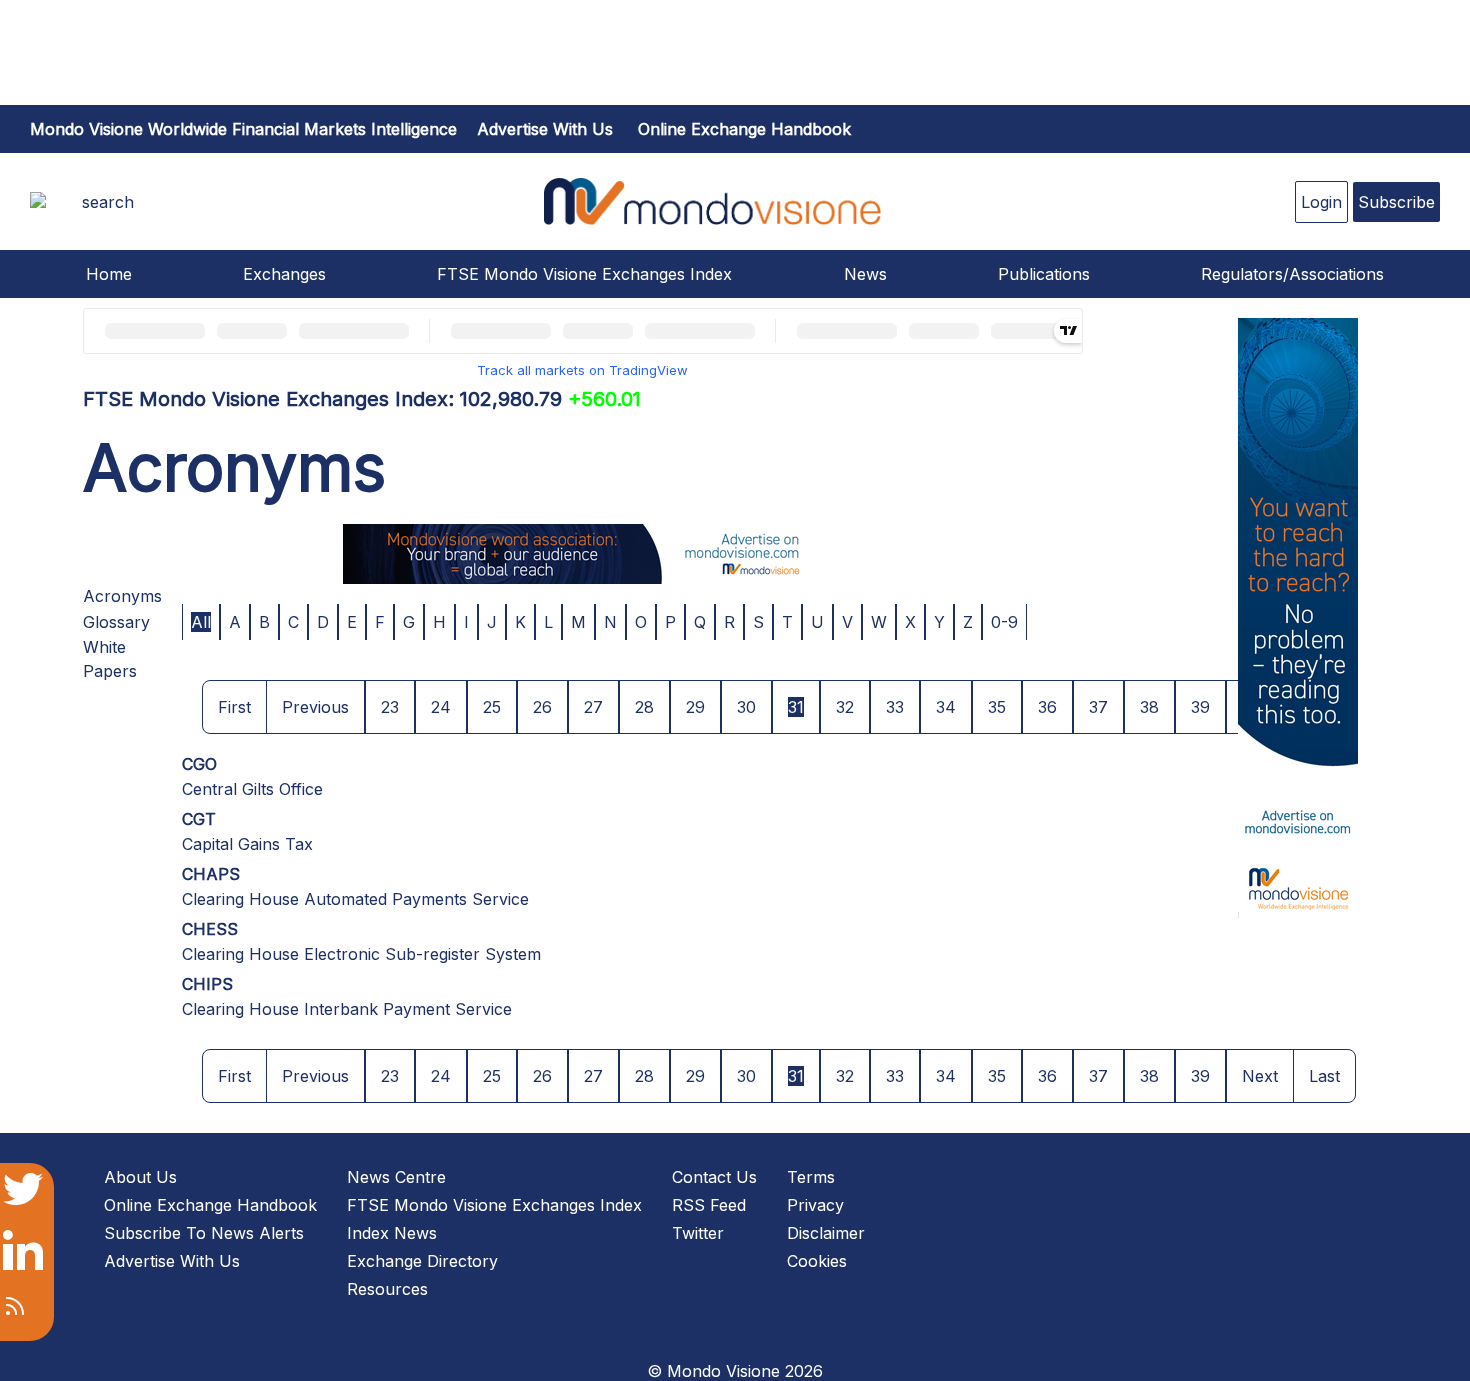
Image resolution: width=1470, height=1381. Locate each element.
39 (1200, 707)
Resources (387, 1289)
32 (845, 707)
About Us (140, 1177)
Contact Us (714, 1177)
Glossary (116, 622)
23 (390, 707)
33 (895, 707)
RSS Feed (709, 1205)
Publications (1044, 274)
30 (746, 707)
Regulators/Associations (1292, 274)
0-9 (1004, 622)
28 (644, 707)
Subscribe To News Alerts (204, 1233)
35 (997, 707)
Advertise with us (545, 129)
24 (441, 707)
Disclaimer (826, 1233)
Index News (392, 1233)
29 (695, 707)
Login (1321, 202)
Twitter (698, 1233)
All (201, 622)
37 (1098, 707)
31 (796, 707)
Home (109, 274)
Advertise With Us (172, 1261)
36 (1047, 707)
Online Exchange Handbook (744, 129)
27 (593, 707)
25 (492, 707)
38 (1149, 707)
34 (946, 707)
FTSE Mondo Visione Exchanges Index (584, 274)
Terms (811, 1177)
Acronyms (122, 596)
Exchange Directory (422, 1261)
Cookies (817, 1261)
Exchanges (284, 274)
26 (542, 707)
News (865, 274)
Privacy (815, 1205)
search (108, 202)
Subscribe (1396, 202)
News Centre (396, 1177)
